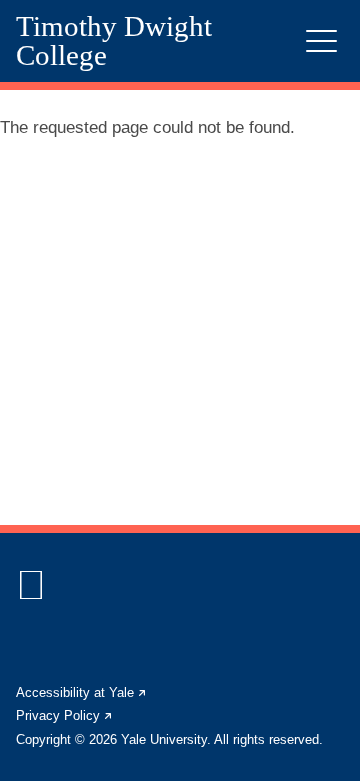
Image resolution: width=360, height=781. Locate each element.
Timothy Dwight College (114, 41)
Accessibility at (82, 692)
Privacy (65, 715)
